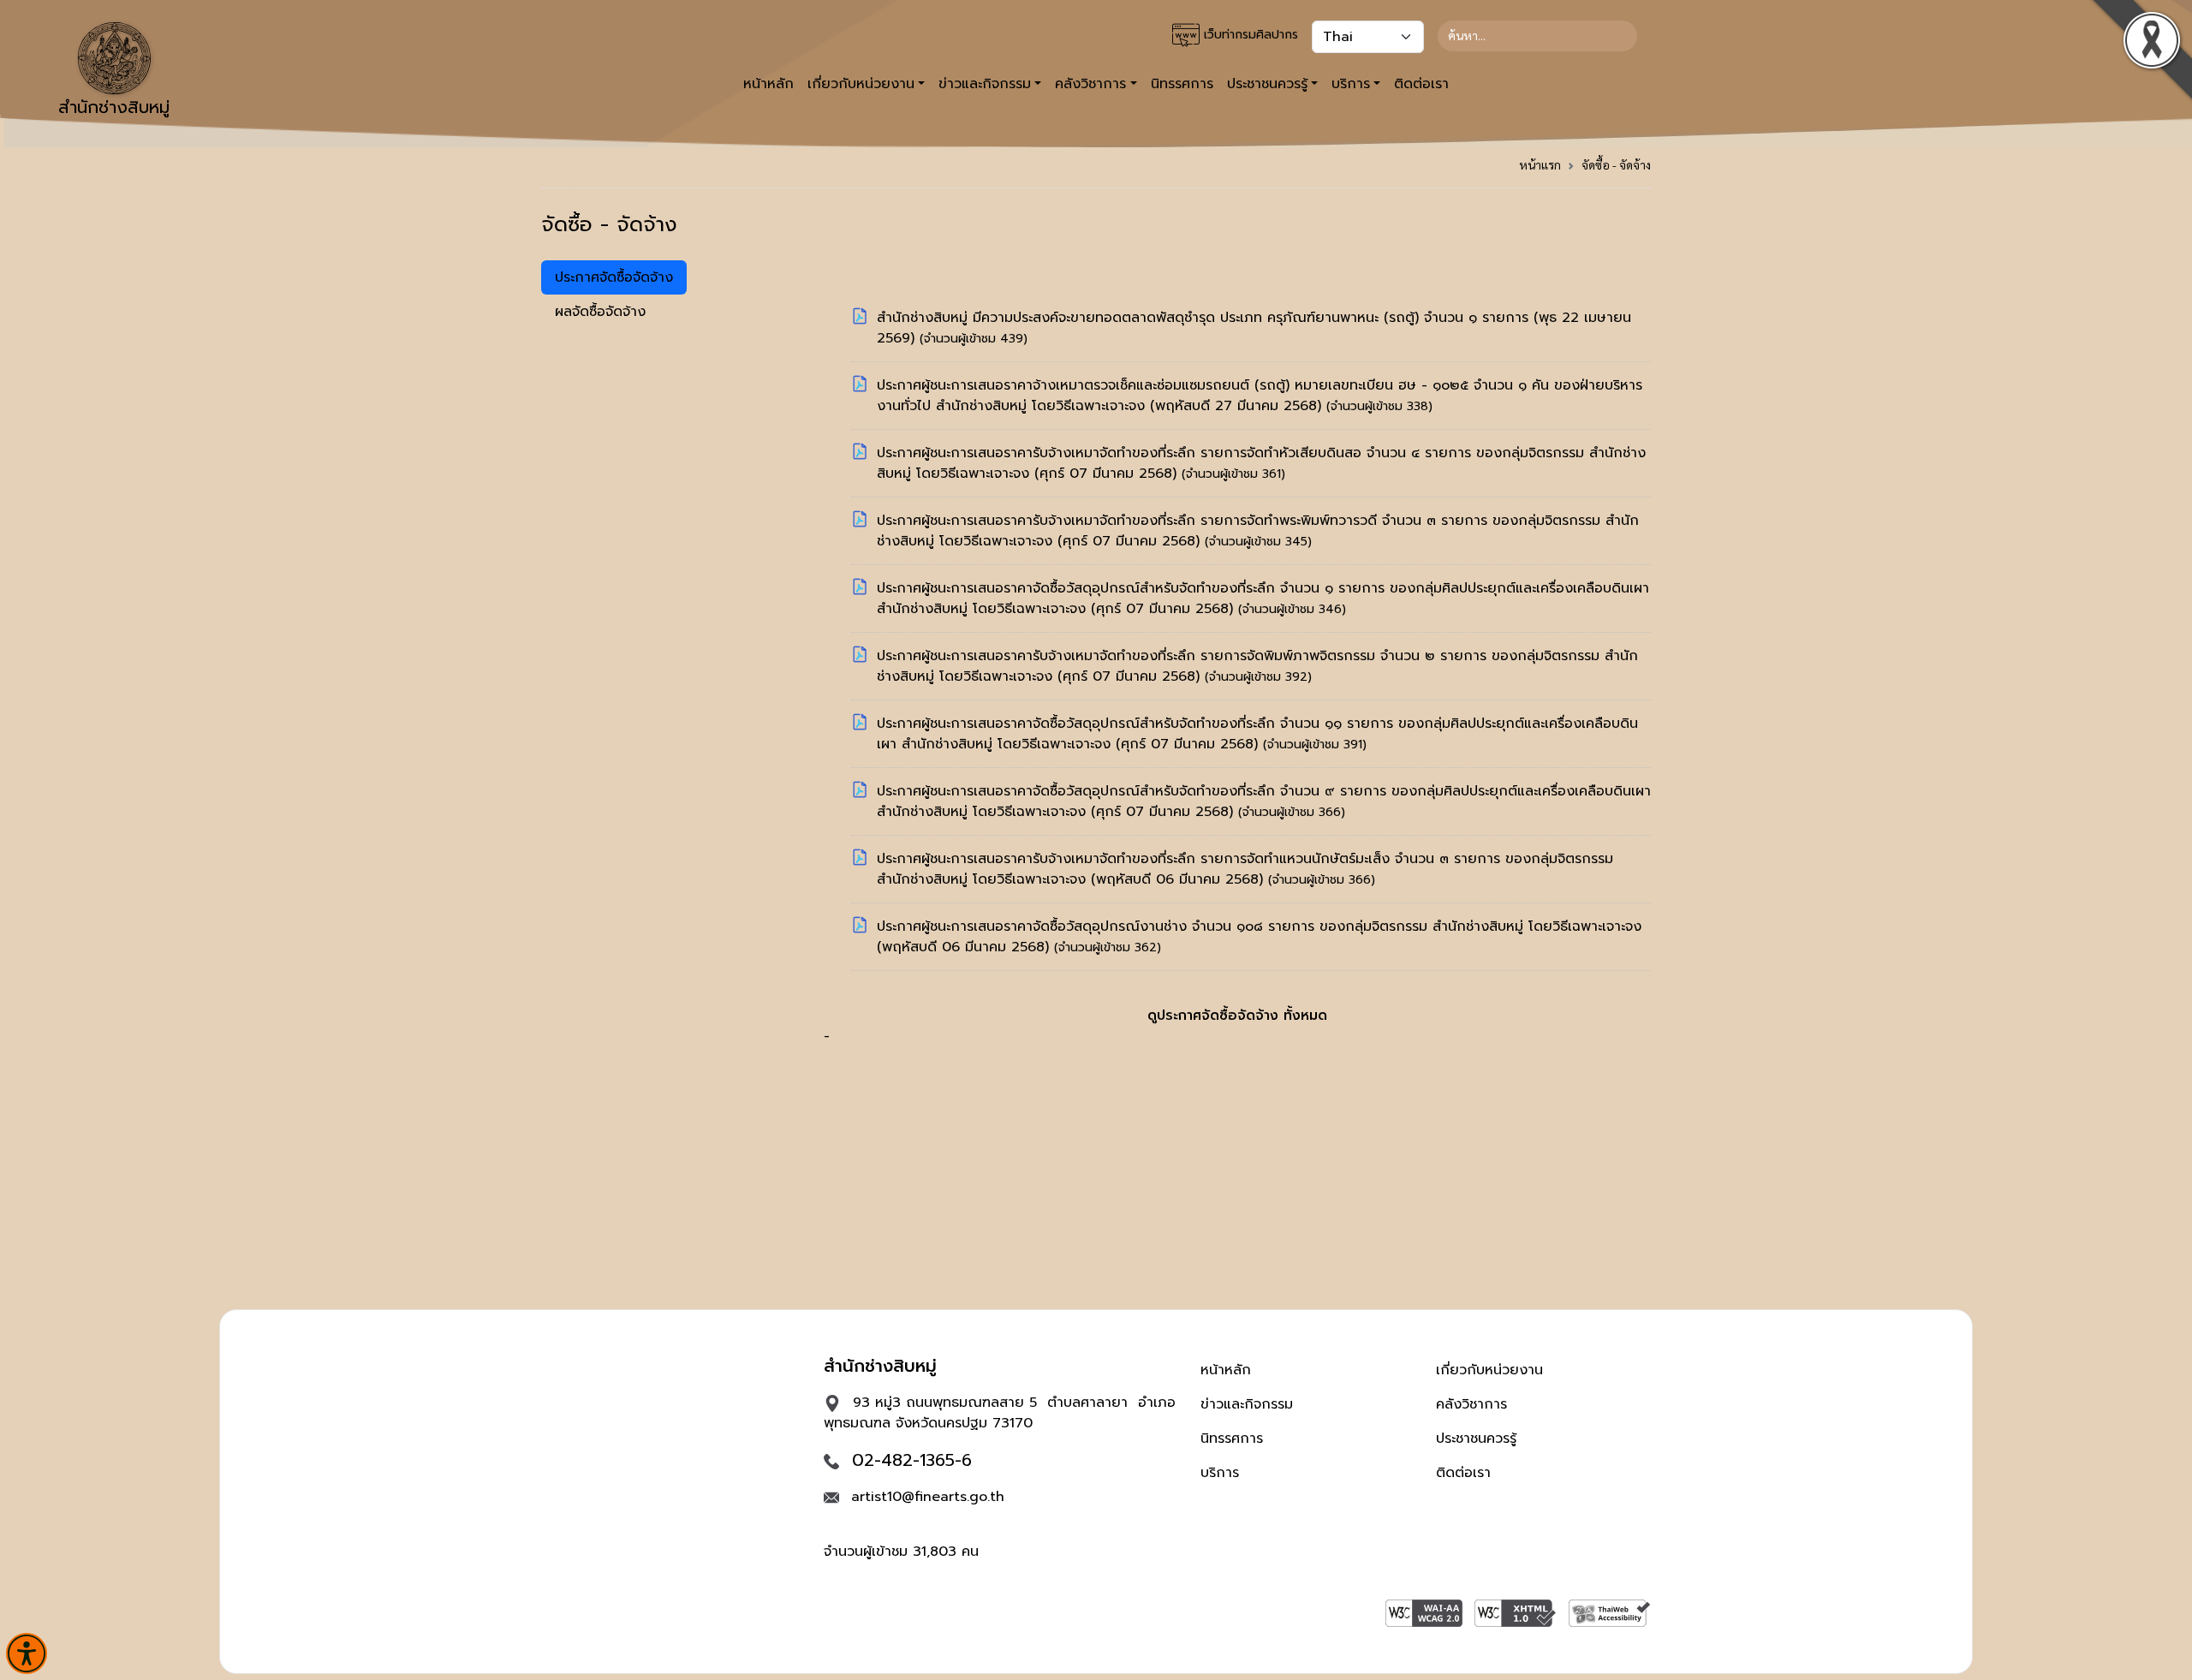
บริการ (1220, 1473)
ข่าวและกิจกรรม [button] (985, 84)
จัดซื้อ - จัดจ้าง (1616, 164)
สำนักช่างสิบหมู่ (114, 107)
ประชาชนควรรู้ (1476, 1439)
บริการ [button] (1351, 84)
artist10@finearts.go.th (928, 1497)
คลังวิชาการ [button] (1090, 84)
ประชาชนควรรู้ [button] (1267, 84)
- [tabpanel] (1237, 677)
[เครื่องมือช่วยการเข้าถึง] (27, 1653)
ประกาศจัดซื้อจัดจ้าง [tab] (614, 277)
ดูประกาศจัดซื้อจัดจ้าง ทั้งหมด (1237, 1016)
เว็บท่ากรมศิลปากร (1249, 35)
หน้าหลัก (768, 84)
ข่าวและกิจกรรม (1247, 1404)
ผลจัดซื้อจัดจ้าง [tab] (600, 312)
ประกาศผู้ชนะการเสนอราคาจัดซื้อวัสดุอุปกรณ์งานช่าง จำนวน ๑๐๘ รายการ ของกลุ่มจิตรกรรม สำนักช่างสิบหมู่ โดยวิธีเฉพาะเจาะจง (1259, 926)
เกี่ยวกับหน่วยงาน (1489, 1370)
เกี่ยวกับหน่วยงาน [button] (861, 84)
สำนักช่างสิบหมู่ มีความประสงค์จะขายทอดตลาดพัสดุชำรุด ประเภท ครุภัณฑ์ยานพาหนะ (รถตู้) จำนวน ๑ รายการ (1205, 318)
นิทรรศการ (1182, 84)
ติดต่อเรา (1421, 84)
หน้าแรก (1540, 164)
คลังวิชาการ (1471, 1404)
